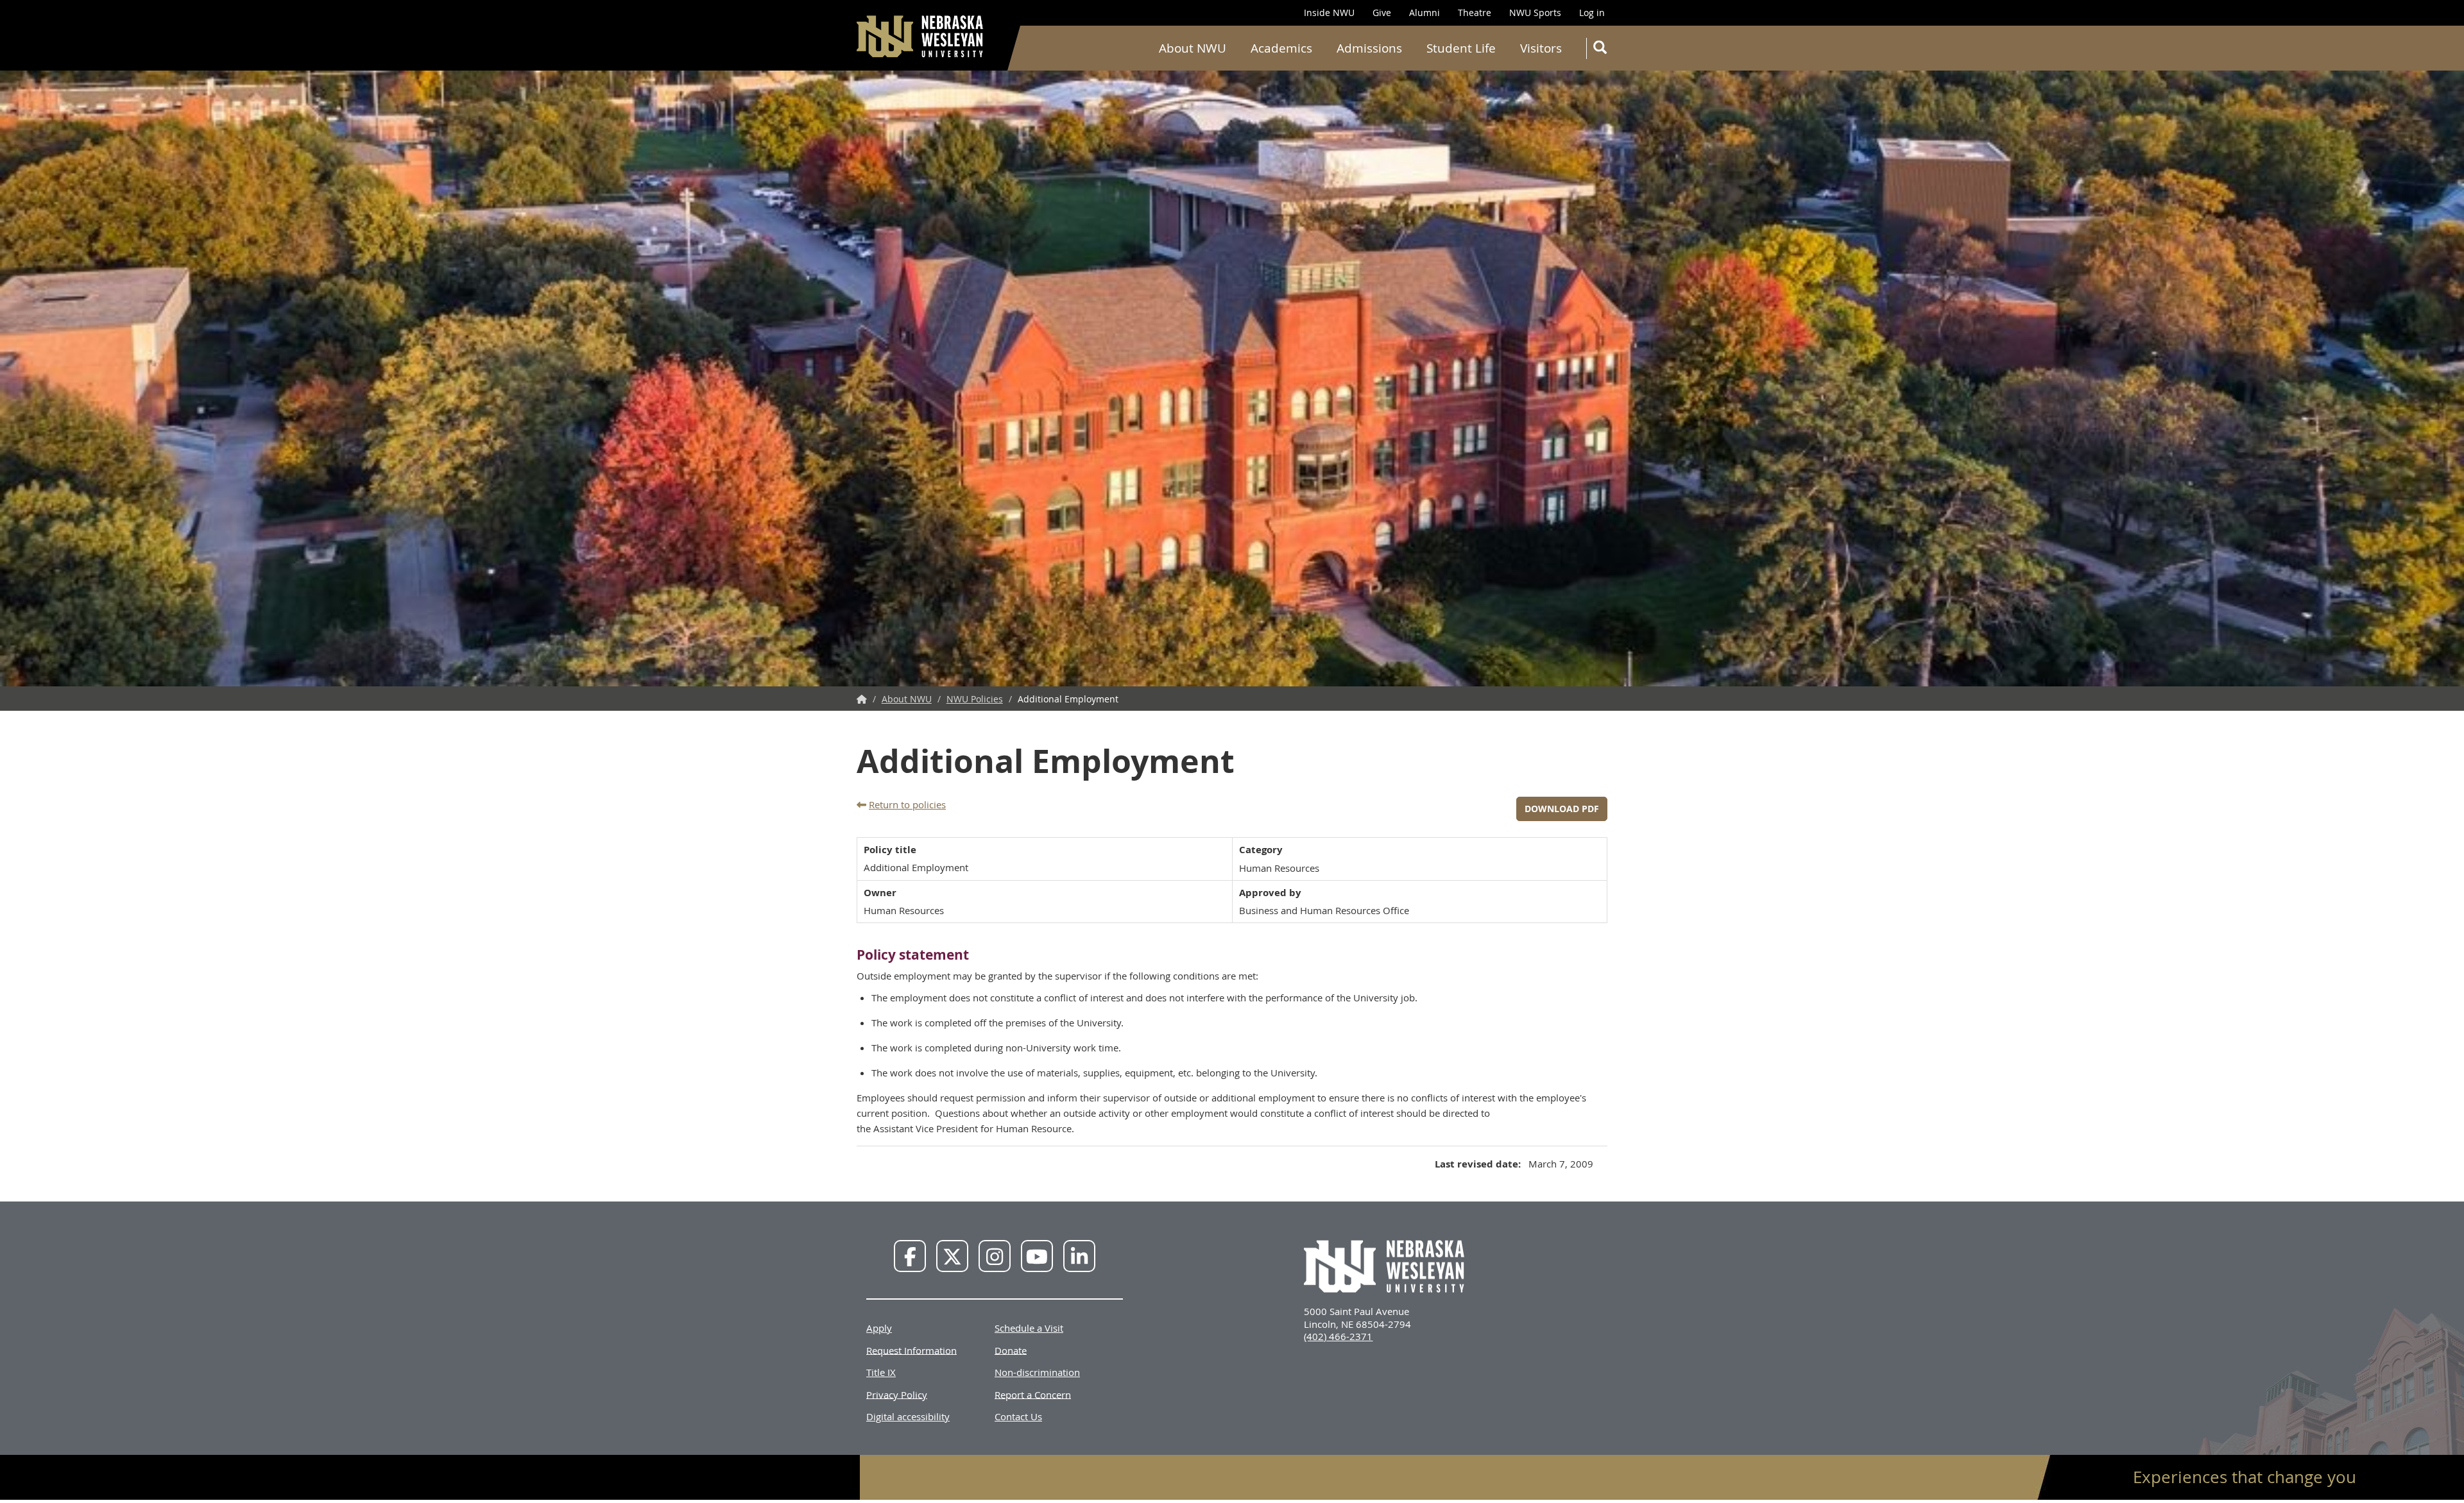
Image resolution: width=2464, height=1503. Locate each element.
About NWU (1193, 48)
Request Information (911, 1350)
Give (1382, 13)
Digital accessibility (908, 1416)
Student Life (1461, 48)
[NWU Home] (862, 699)
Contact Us (1018, 1416)
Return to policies (907, 804)
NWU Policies (975, 699)
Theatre (1475, 13)
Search (1599, 48)
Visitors (1541, 48)
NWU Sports (1535, 13)
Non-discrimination (1037, 1372)
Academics (1281, 48)
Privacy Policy (897, 1394)
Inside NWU (1329, 13)
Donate (1011, 1350)
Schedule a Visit (1029, 1328)
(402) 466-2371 (1338, 1336)
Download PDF (1562, 809)
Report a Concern (1033, 1394)
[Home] (921, 36)
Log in (1592, 13)
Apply (879, 1328)
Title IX (881, 1372)
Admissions (1369, 48)
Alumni (1425, 13)
